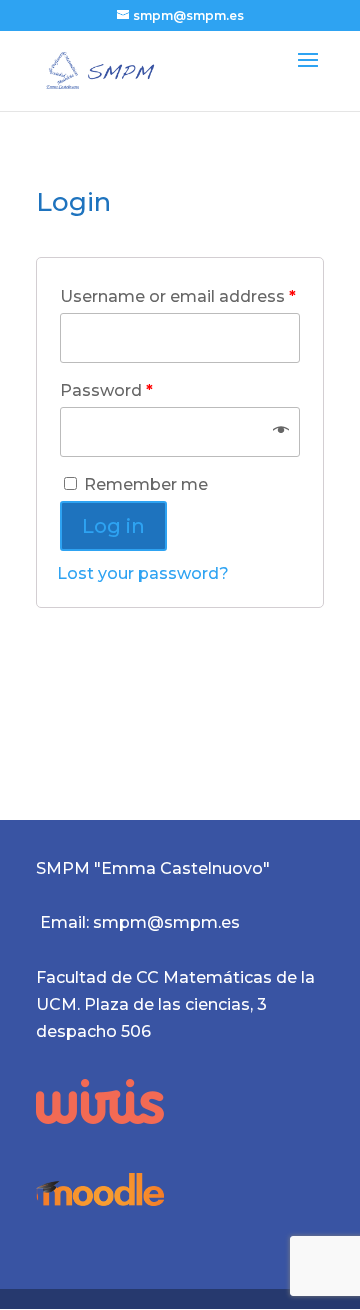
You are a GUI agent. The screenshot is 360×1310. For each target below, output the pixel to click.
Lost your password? (143, 573)
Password (106, 390)
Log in (113, 526)
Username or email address (178, 296)
